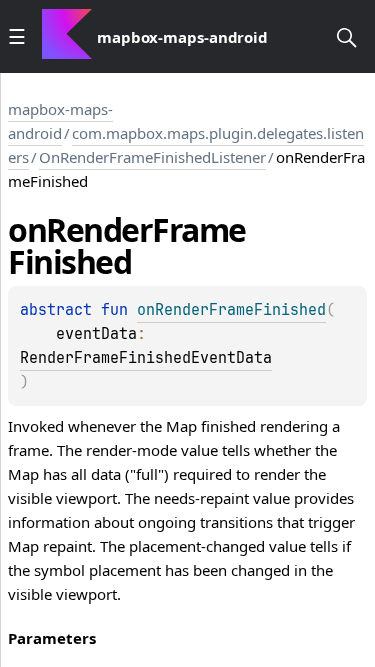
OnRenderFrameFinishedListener (152, 157)
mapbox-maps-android (60, 121)
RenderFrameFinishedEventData (146, 358)
